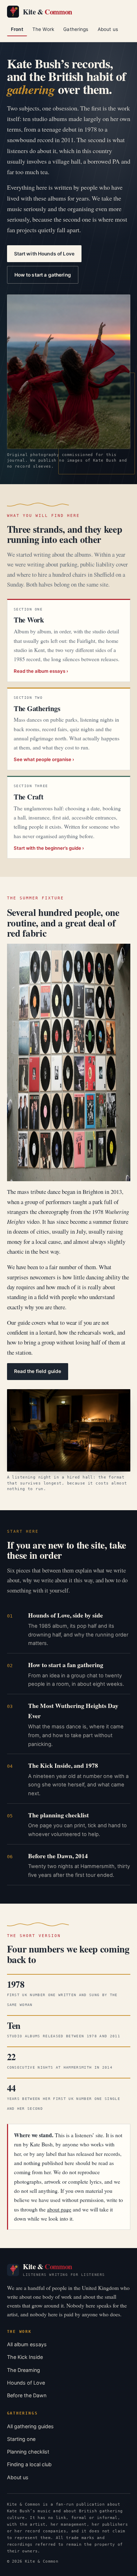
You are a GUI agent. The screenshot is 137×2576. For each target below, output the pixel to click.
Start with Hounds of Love (44, 254)
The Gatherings (37, 708)
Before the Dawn (27, 2395)
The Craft (29, 797)
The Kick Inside (25, 2357)
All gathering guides (30, 2426)
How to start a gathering (43, 275)
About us (108, 29)
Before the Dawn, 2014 (58, 1856)
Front (17, 29)
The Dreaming (24, 2370)
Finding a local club (29, 2464)
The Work (43, 29)
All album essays (27, 2344)
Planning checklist (28, 2452)
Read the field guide (38, 1371)
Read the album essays (40, 671)
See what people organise (43, 759)
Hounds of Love (26, 2383)
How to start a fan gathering (66, 1665)
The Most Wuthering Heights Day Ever (73, 1711)
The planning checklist (58, 1815)
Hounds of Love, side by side (66, 1615)
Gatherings (76, 29)
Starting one (21, 2439)
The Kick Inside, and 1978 (63, 1765)
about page (59, 2209)
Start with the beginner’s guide (47, 848)
